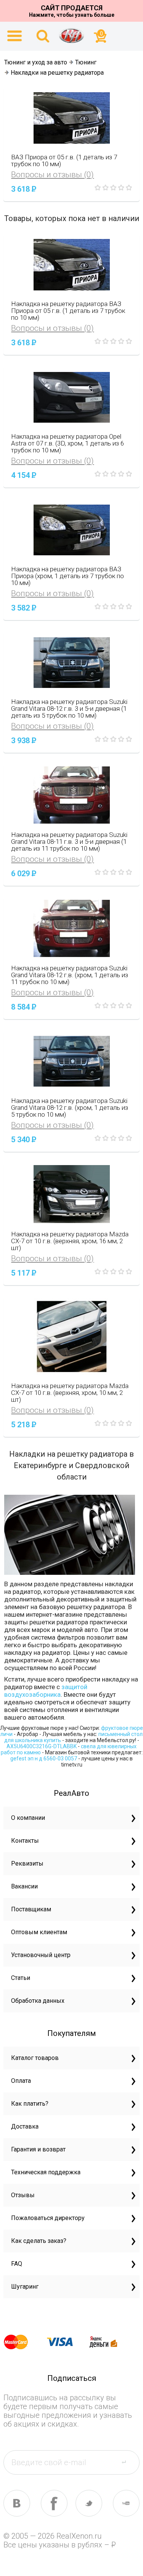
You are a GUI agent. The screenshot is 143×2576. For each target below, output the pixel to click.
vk (17, 2503)
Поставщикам (31, 1909)
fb (54, 2503)
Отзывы (23, 2195)
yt (126, 2503)
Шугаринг (25, 2287)
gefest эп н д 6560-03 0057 (44, 1758)
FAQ (17, 2264)
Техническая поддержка (46, 2172)
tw (89, 2503)
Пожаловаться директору (48, 2218)
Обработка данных (38, 2001)
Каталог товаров (35, 2058)
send (128, 2462)
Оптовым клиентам (39, 1932)
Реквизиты (27, 1863)
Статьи (21, 1978)
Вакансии (24, 1886)
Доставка (25, 2126)
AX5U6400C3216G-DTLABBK (42, 1746)
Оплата (21, 2081)
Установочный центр (41, 1955)
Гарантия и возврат (38, 2149)
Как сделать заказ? (39, 2241)
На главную (72, 35)
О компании (28, 1818)
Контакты (25, 1841)
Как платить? (30, 2104)
